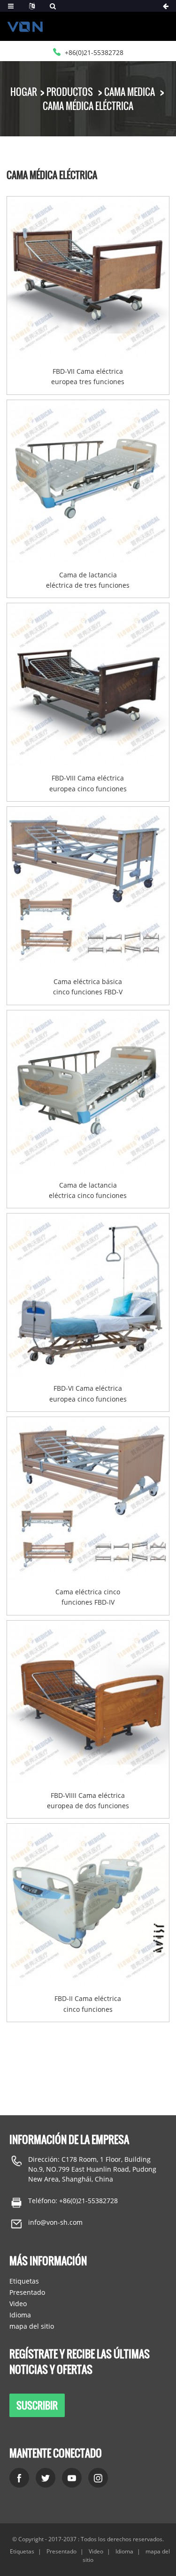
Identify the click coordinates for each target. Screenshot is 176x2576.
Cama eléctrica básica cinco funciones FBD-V (88, 987)
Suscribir (37, 2405)
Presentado (27, 2292)
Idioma (20, 2315)
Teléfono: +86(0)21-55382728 (73, 2201)
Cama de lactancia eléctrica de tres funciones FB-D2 (88, 581)
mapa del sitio (32, 2326)
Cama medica (130, 92)
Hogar (24, 92)
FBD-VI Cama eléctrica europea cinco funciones (88, 1393)
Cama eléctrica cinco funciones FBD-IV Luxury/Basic (88, 1598)
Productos (70, 92)
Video (18, 2304)
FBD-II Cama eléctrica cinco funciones (88, 2004)
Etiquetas (24, 2281)
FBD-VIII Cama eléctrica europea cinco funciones (88, 783)
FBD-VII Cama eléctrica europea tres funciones (88, 376)
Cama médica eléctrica (88, 106)
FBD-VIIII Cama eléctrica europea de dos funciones (88, 1800)
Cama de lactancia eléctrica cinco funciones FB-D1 (88, 1191)
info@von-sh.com (55, 2222)
